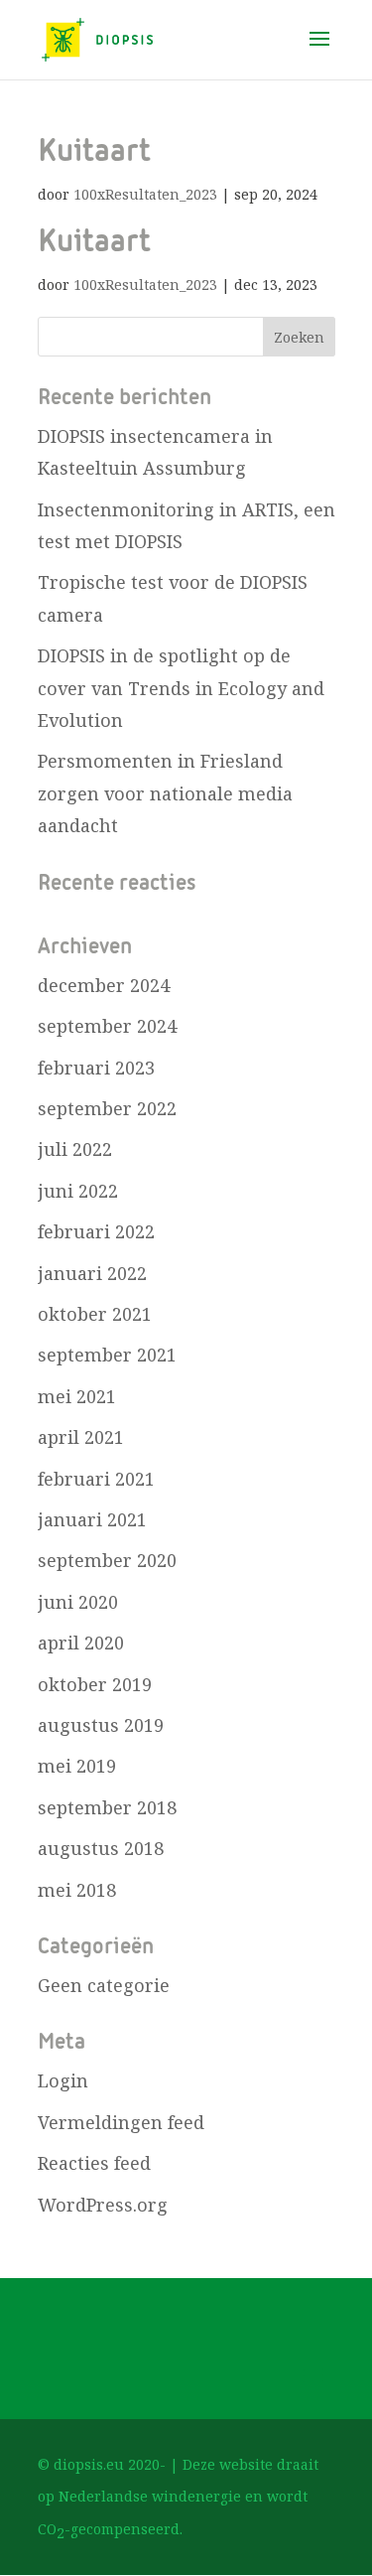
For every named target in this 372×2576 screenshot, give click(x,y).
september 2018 (107, 1807)
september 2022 (107, 1108)
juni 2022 (78, 1191)
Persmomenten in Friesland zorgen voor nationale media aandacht (165, 793)
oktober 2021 (95, 1314)
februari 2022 (96, 1231)
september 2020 (107, 1560)
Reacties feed (94, 2163)
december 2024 (104, 985)
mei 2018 (77, 1890)
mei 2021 (77, 1396)
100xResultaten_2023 (145, 194)
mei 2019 (77, 1766)
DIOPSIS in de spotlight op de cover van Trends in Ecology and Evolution (181, 688)
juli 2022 (75, 1149)
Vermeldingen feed (121, 2122)
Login (63, 2080)
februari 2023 (96, 1068)
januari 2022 (92, 1273)
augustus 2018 (101, 1848)
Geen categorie (104, 1985)
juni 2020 (78, 1602)
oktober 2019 (95, 1684)
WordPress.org (103, 2205)
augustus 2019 (101, 1725)
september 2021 (107, 1355)
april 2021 (81, 1437)
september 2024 (107, 1026)
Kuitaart (94, 152)
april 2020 (81, 1643)
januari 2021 (92, 1519)
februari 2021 (96, 1479)
